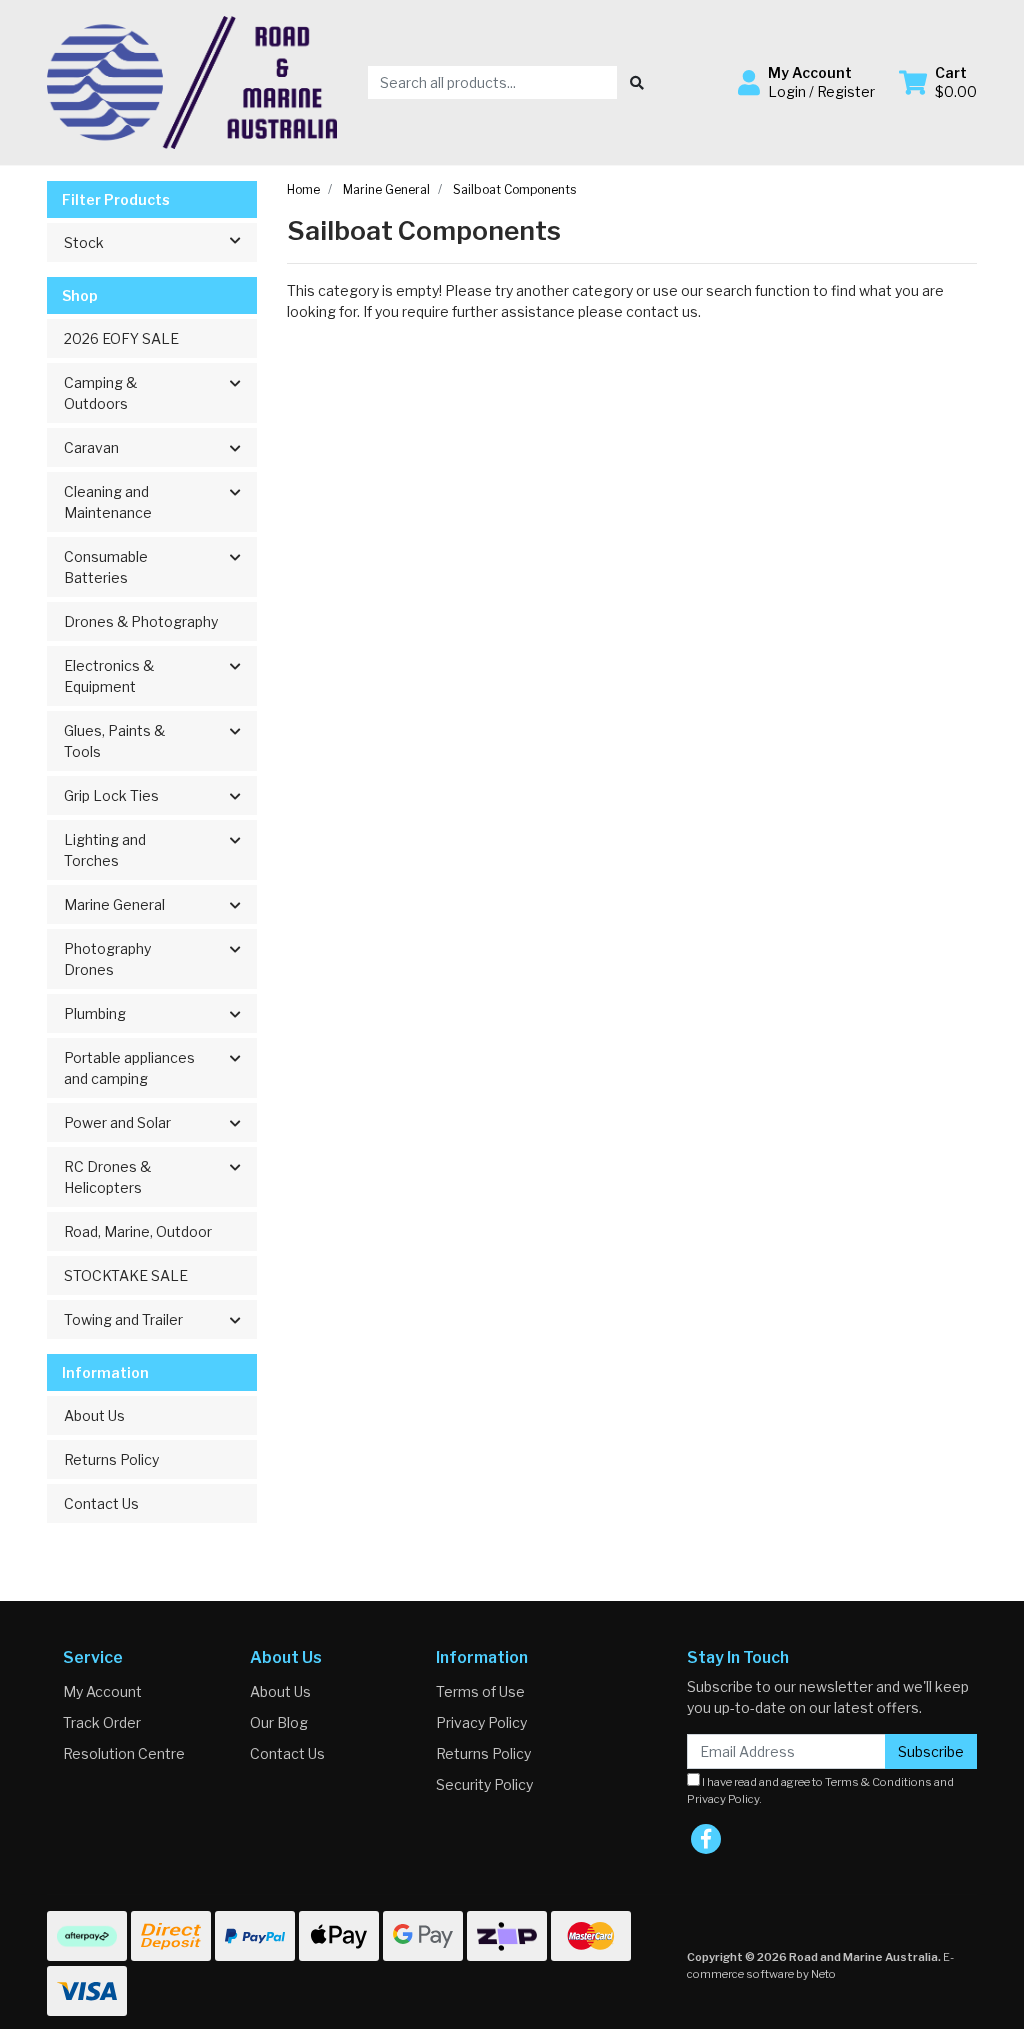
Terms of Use (480, 1691)
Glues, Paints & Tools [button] (114, 741)
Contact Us (101, 1503)
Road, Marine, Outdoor (138, 1231)
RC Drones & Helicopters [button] (107, 1177)
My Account (102, 1691)
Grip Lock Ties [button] (111, 795)
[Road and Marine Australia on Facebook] (706, 1839)
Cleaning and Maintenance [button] (108, 502)
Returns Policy (111, 1459)
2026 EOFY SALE (121, 338)
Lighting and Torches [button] (105, 850)
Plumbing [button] (95, 1013)
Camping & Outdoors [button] (100, 393)
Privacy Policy (481, 1722)
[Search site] (637, 82)
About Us (94, 1415)
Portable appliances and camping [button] (129, 1068)
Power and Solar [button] (117, 1122)
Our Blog (279, 1722)
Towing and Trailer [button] (123, 1319)
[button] (806, 82)
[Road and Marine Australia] (192, 80)
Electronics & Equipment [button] (109, 676)
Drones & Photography (141, 621)
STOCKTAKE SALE (126, 1275)
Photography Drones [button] (107, 959)
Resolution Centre (124, 1753)
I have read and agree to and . (820, 1790)
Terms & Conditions (878, 1782)
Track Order (102, 1722)
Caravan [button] (91, 447)
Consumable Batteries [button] (106, 567)
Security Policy (484, 1784)
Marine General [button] (114, 904)
